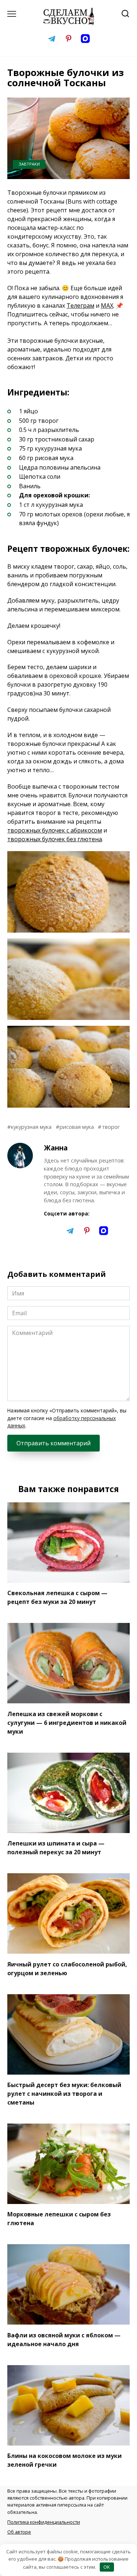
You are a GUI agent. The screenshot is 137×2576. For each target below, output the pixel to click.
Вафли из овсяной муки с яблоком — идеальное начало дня (64, 2339)
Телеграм (80, 306)
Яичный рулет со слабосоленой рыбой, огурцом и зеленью (67, 1968)
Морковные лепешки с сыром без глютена (59, 2219)
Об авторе (19, 2532)
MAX (107, 306)
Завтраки (29, 164)
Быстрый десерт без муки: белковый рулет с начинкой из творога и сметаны (64, 2094)
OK (107, 2567)
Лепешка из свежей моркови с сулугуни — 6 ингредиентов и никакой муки (67, 1722)
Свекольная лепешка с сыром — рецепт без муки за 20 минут (57, 1597)
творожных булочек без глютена (55, 839)
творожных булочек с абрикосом (55, 830)
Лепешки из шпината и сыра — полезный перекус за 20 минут (56, 1848)
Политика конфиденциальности (44, 2522)
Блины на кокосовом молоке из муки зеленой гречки (64, 2460)
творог (111, 1127)
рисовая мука (77, 1127)
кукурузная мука (31, 1127)
